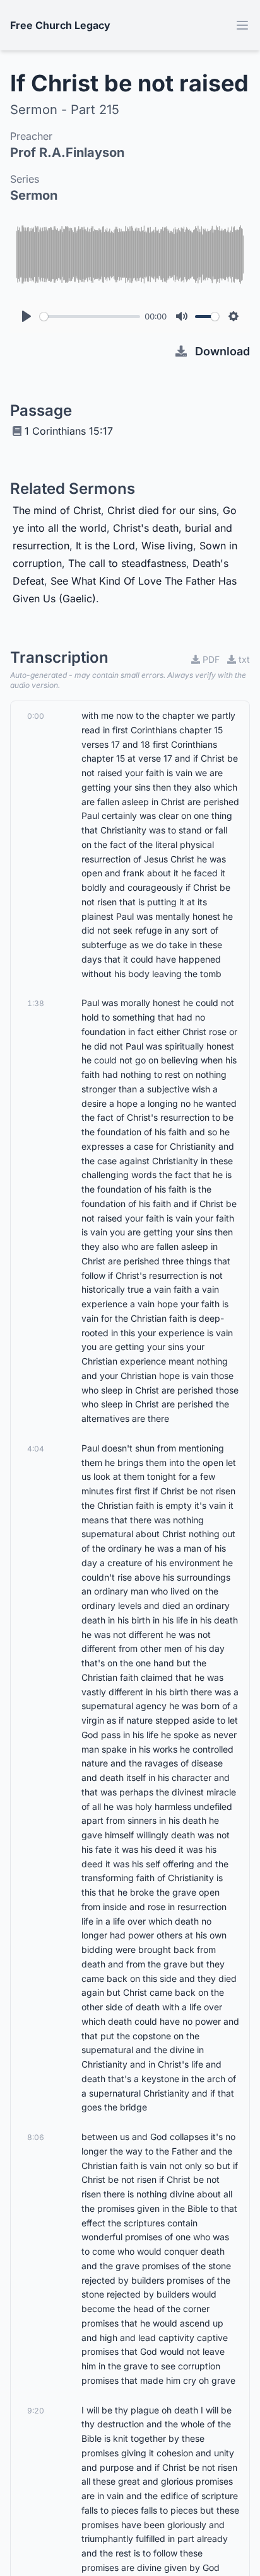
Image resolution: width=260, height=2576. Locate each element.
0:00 (36, 716)
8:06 (36, 2137)
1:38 (36, 1003)
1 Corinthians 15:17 (69, 431)
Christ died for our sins (162, 510)
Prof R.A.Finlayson (67, 152)
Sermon (34, 195)
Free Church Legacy (60, 25)
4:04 (36, 1449)
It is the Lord (105, 546)
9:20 (36, 2411)
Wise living (167, 546)
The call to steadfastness (127, 563)
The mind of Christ (57, 510)
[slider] (90, 317)
